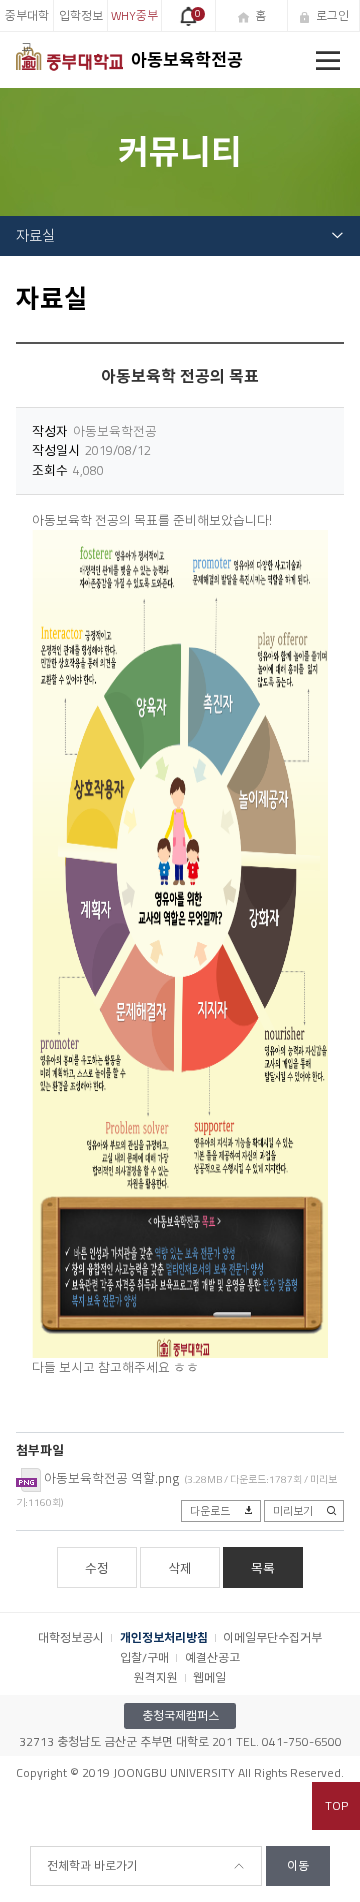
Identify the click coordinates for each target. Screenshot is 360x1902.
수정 (97, 1568)
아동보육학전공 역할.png (111, 1478)
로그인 (332, 15)
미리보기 (293, 1510)
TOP (336, 1805)
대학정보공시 (71, 1637)
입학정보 (81, 15)
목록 (263, 1568)
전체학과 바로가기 (92, 1865)
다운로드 (210, 1510)
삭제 (180, 1568)
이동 (298, 1865)
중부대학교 (27, 19)
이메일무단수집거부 (272, 1637)
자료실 (35, 236)
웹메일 (209, 1677)
